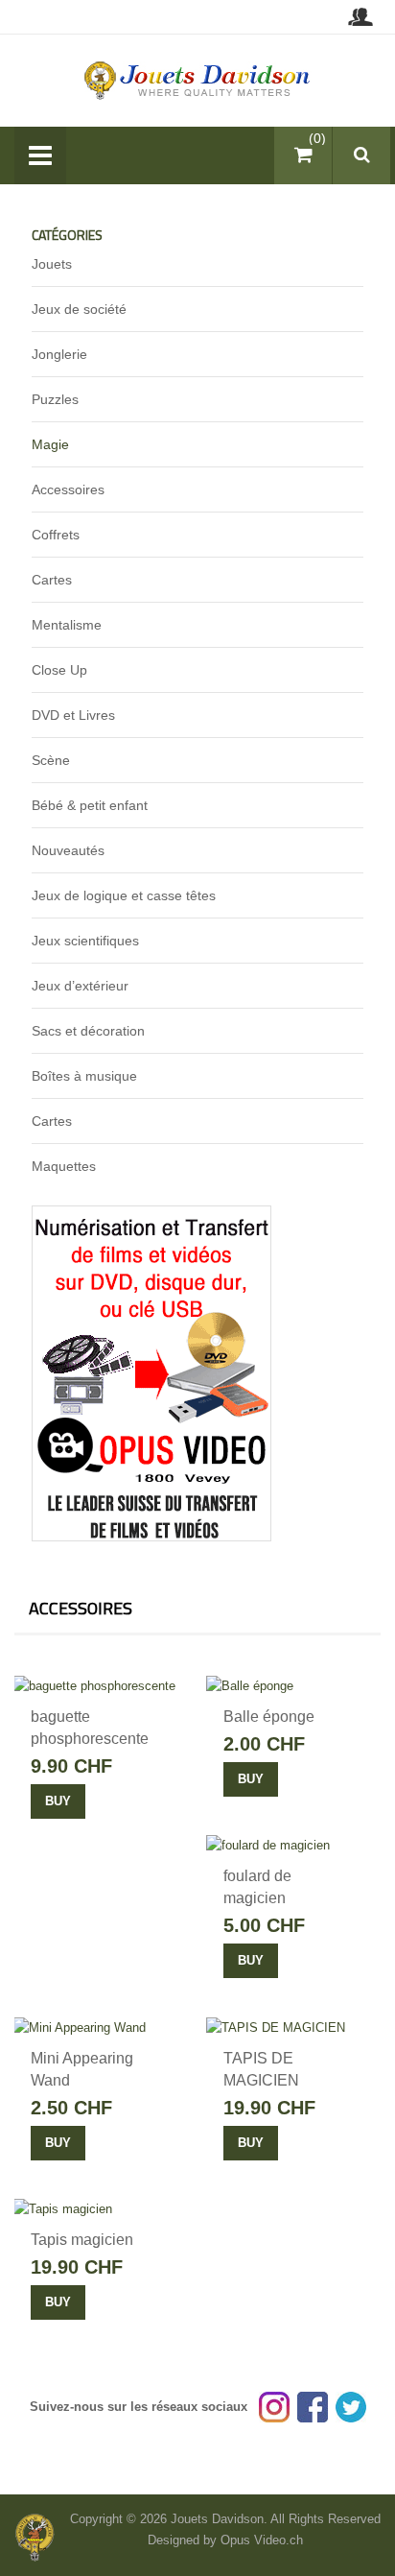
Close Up (59, 670)
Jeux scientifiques (85, 941)
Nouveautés (68, 850)
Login (360, 17)
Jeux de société (79, 309)
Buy (58, 1801)
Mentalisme (67, 625)
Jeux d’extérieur (80, 986)
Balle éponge (269, 1717)
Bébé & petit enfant (90, 805)
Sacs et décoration (88, 1031)
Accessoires (68, 489)
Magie (50, 444)
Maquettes (64, 1166)
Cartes (52, 580)
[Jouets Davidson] (198, 79)
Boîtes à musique (84, 1076)
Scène (51, 760)
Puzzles (55, 399)
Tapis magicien (82, 2240)
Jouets (52, 264)
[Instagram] (274, 2407)
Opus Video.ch (262, 2540)
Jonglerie (59, 354)
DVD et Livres (73, 715)
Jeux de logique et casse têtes (124, 895)
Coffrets (56, 535)
